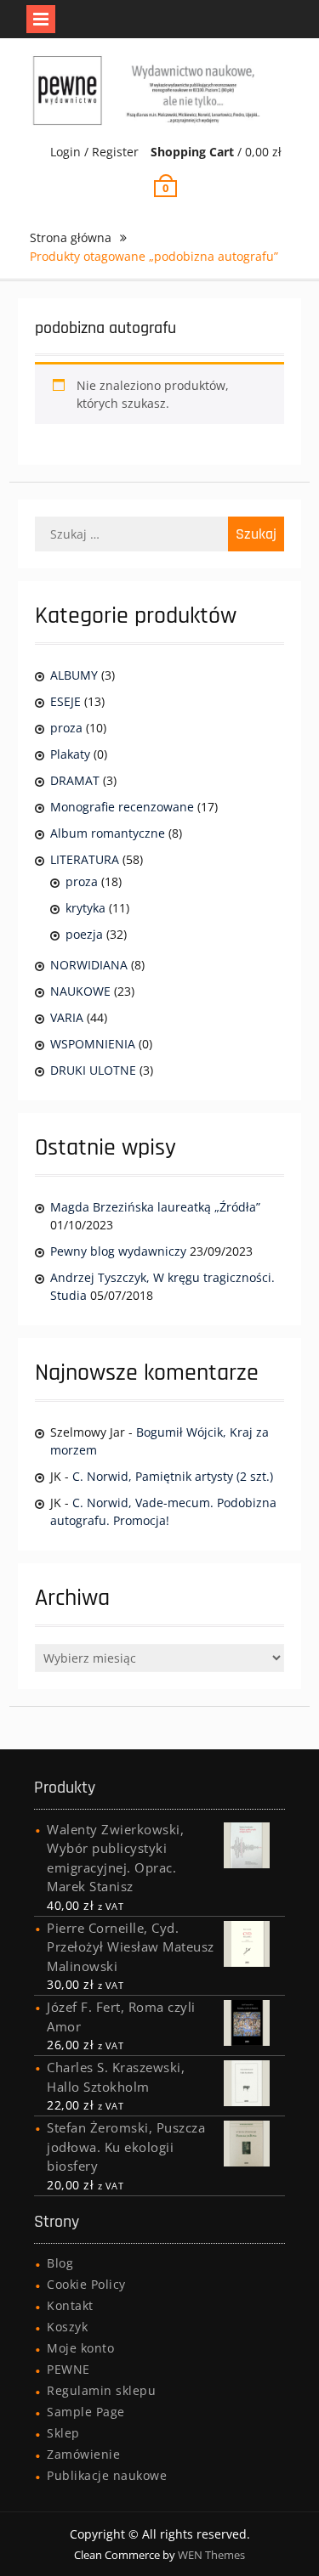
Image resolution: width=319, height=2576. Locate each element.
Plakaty (70, 754)
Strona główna (71, 237)
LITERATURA (85, 859)
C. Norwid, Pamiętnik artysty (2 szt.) (173, 1476)
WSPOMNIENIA (93, 1044)
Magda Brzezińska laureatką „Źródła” (155, 1207)
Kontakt (70, 2305)
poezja (84, 934)
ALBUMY (74, 675)
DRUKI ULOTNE (93, 1070)
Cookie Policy (86, 2284)
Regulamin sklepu (101, 2390)
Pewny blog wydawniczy (118, 1251)
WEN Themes (211, 2555)
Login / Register (94, 152)
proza (66, 728)
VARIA (67, 1017)
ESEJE (66, 701)
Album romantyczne (108, 833)
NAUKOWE (80, 991)
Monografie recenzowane (122, 807)
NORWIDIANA (89, 965)
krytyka (85, 908)
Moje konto (80, 2348)
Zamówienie (83, 2454)
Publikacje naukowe (107, 2475)
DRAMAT (75, 780)
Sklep (63, 2433)
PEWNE (68, 2369)
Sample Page (86, 2412)
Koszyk (67, 2327)
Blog (60, 2263)
